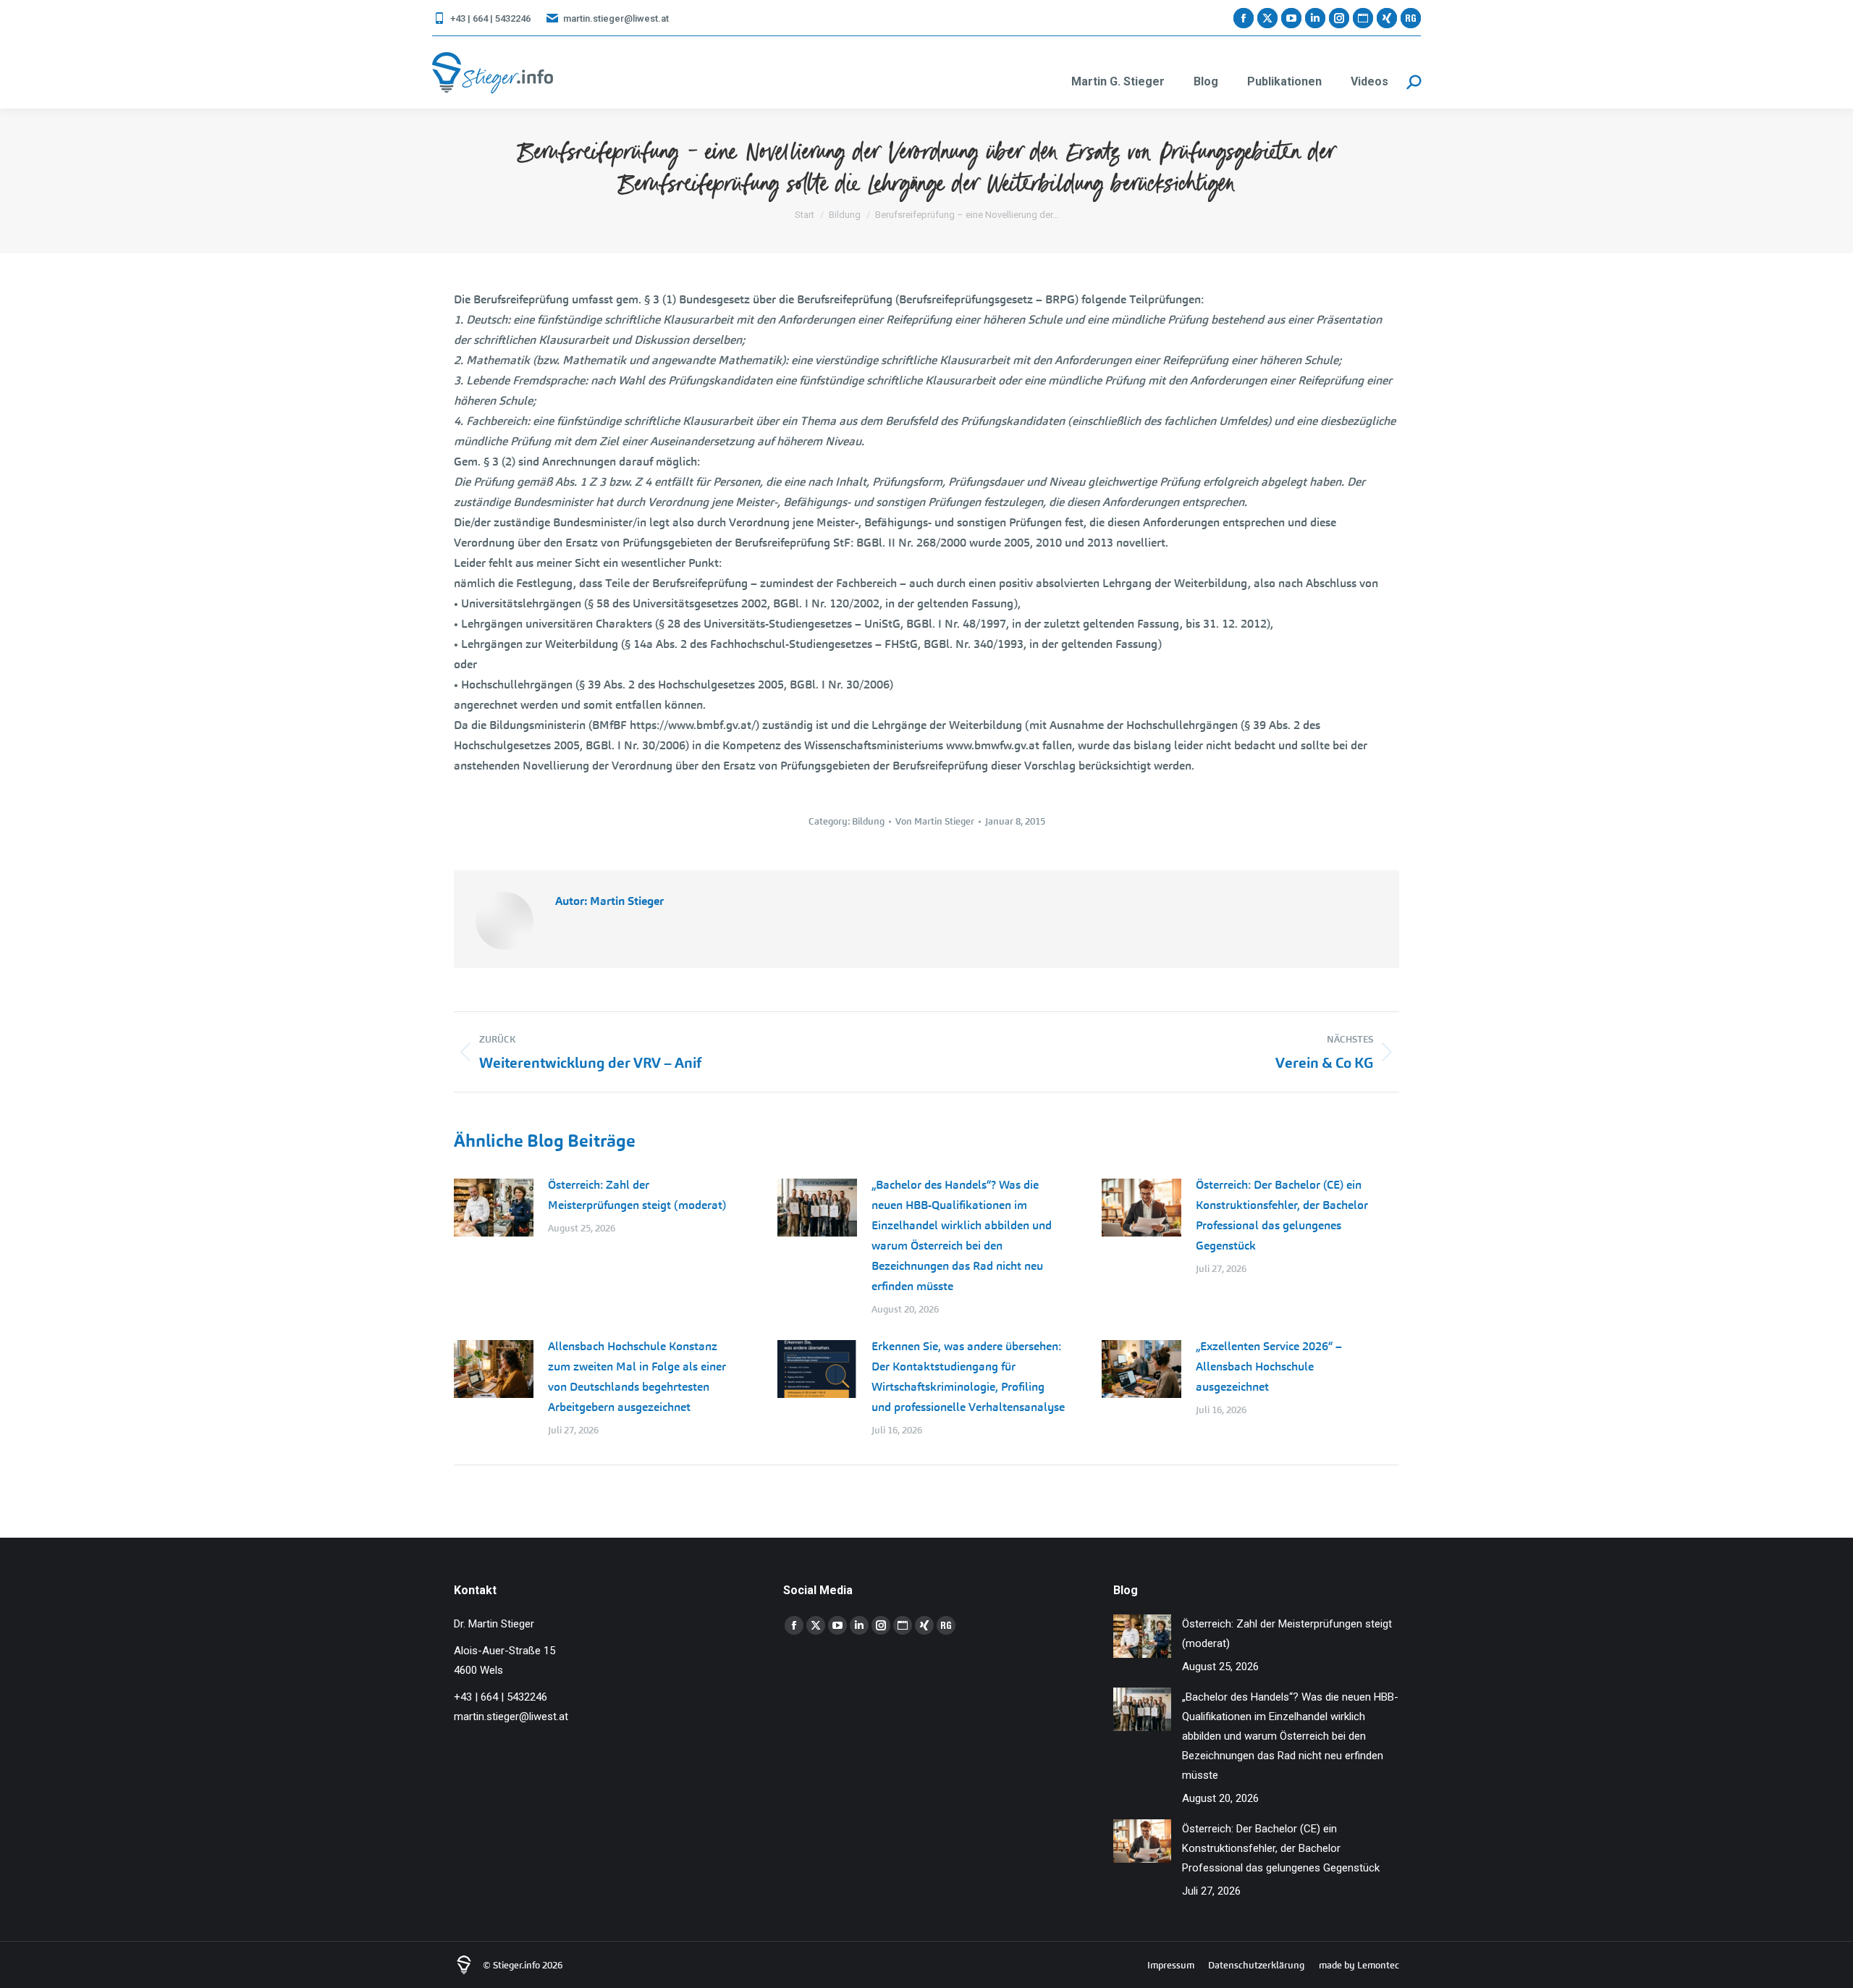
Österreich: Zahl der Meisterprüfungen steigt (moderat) (637, 1195)
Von (935, 821)
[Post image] (494, 1208)
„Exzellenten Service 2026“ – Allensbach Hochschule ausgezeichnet (1269, 1366)
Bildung (868, 821)
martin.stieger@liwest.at (616, 18)
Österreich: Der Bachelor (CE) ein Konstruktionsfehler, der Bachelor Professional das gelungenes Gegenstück (1282, 1215)
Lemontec (1378, 1965)
